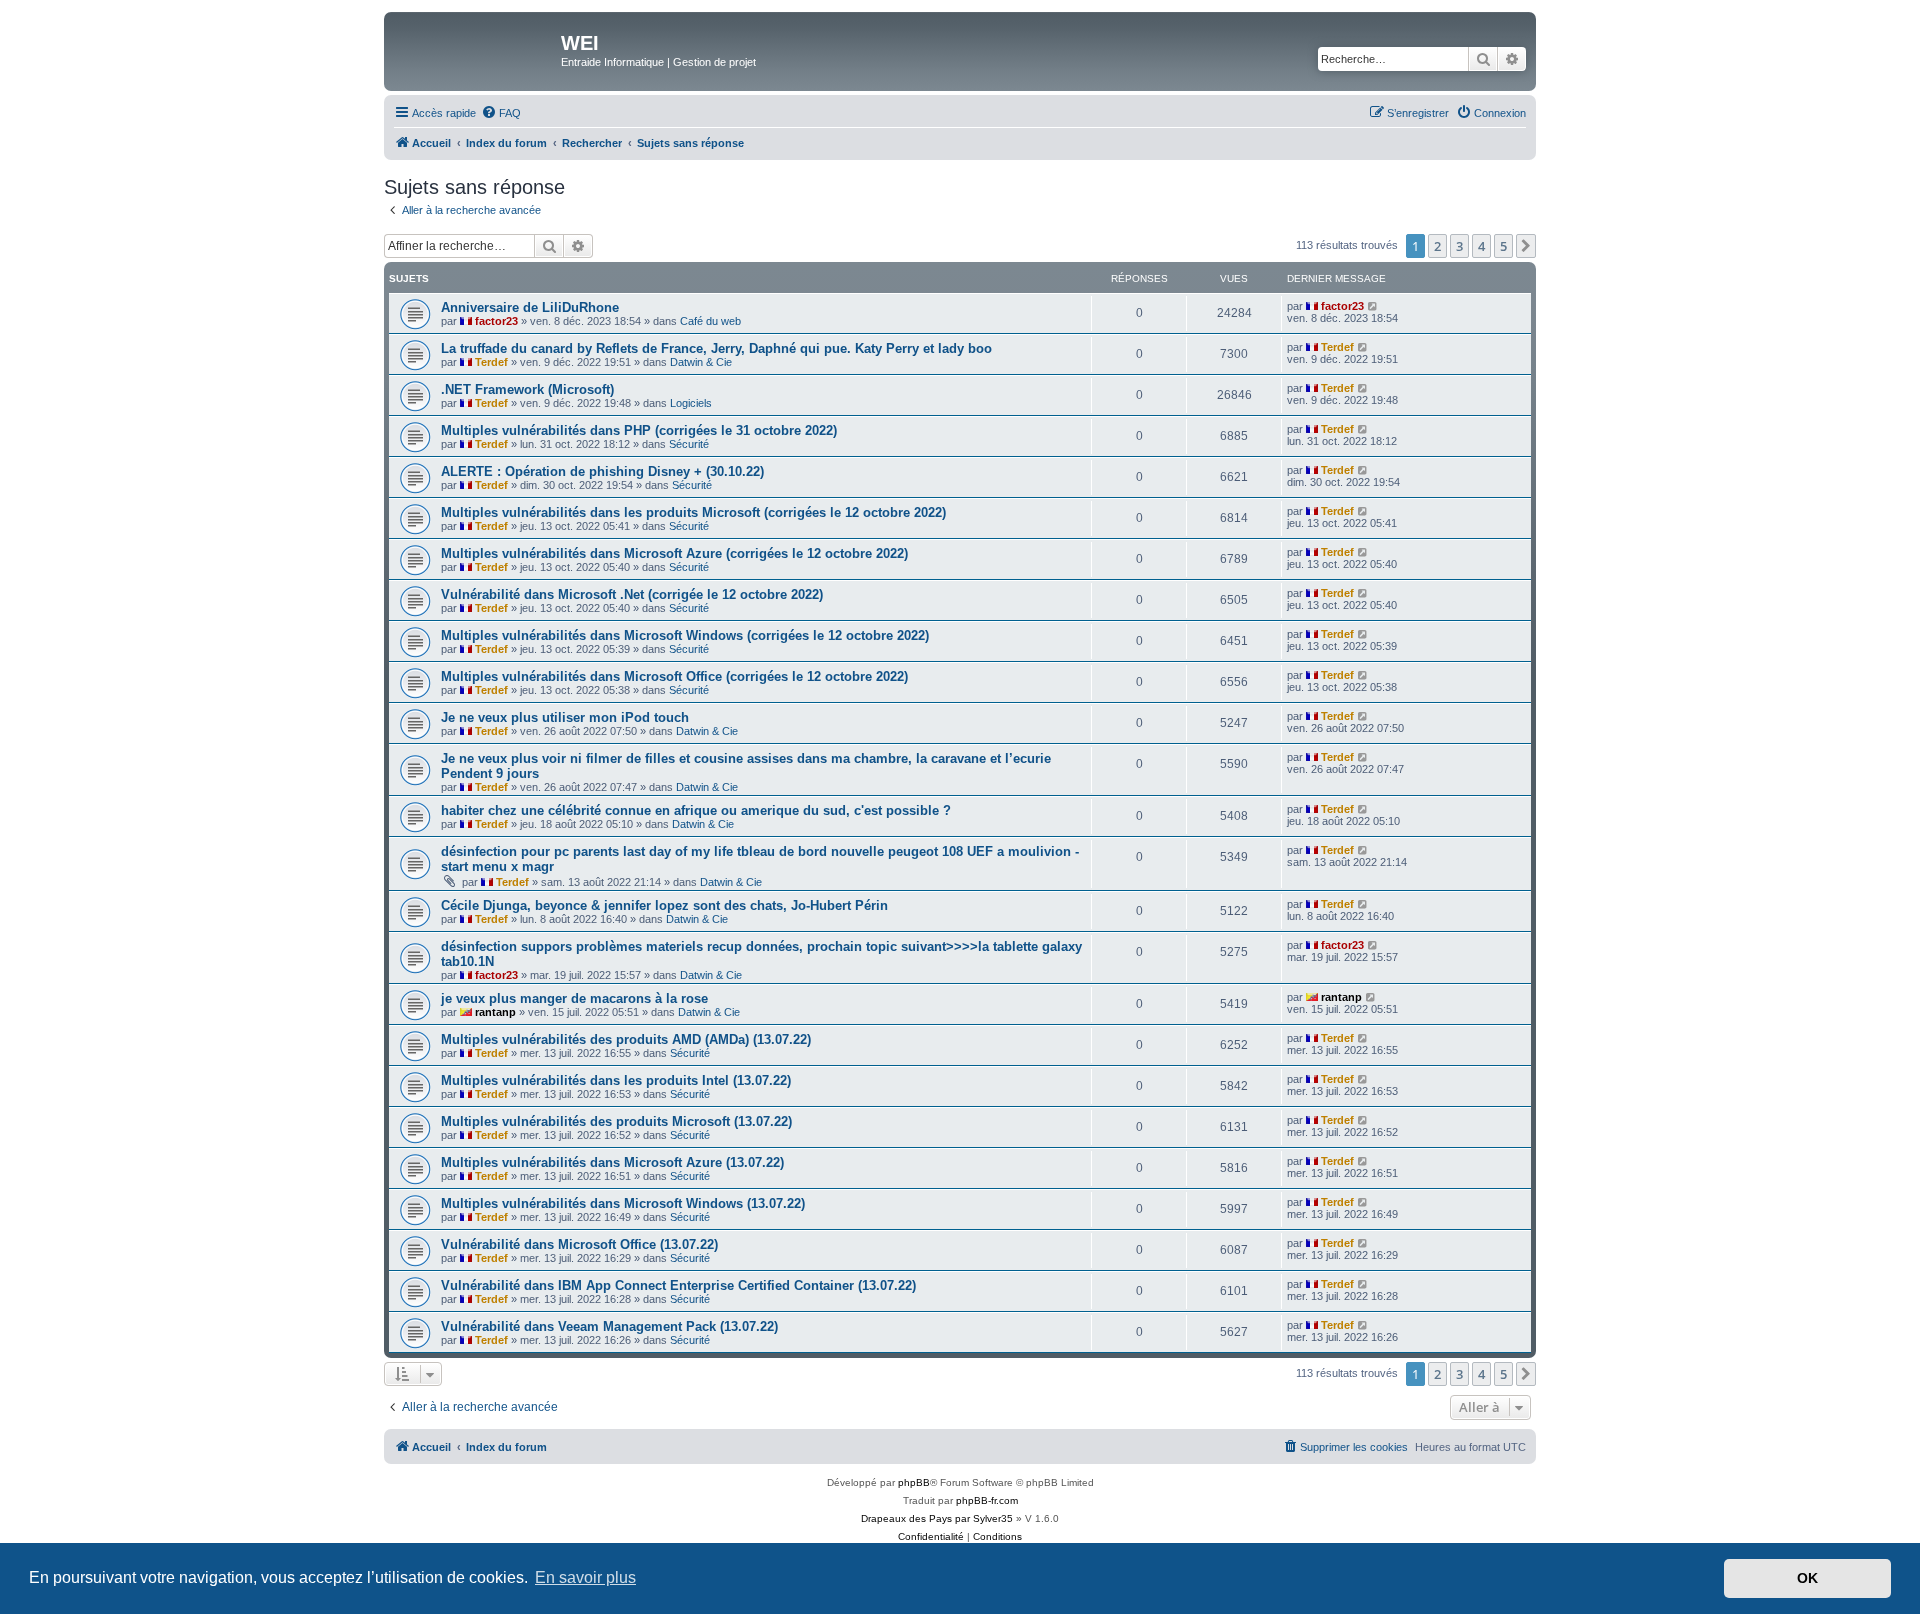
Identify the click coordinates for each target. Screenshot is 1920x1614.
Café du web (710, 321)
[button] (1526, 246)
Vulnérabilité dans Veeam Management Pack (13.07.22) (609, 1326)
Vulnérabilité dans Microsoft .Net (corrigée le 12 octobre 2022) (632, 594)
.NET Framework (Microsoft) (527, 389)
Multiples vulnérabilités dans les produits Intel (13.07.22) (616, 1080)
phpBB (914, 1482)
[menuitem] (501, 113)
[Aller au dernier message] (1373, 306)
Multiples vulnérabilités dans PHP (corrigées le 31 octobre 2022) (639, 430)
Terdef (491, 362)
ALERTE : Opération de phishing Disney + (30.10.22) (602, 471)
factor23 (496, 321)
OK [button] (1807, 1578)
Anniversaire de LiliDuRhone (530, 307)
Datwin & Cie (701, 362)
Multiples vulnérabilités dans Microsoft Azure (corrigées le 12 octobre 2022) (674, 553)
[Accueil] (475, 49)
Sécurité (689, 444)
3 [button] (1459, 246)
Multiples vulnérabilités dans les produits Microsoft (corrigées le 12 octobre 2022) (693, 512)
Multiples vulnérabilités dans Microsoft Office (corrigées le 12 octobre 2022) (674, 676)
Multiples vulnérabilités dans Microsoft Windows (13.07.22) (623, 1203)
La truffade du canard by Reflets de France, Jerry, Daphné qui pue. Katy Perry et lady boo (716, 348)
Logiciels (691, 403)
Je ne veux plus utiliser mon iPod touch (565, 717)
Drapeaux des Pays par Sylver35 (937, 1518)
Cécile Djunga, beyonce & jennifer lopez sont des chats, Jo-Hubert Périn (664, 905)
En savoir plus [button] (585, 1577)
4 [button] (1481, 246)
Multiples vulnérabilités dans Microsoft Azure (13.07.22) (612, 1162)
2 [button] (1437, 246)
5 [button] (1503, 246)
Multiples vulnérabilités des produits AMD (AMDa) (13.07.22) (626, 1039)
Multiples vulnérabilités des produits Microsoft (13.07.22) (616, 1121)
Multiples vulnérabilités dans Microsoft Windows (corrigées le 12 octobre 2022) (685, 635)
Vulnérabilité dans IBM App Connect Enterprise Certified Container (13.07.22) (678, 1285)
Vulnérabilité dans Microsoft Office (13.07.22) (579, 1244)
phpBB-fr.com (987, 1500)
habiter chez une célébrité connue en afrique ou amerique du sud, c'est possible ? (696, 810)
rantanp (495, 1012)
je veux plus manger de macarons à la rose (574, 998)
